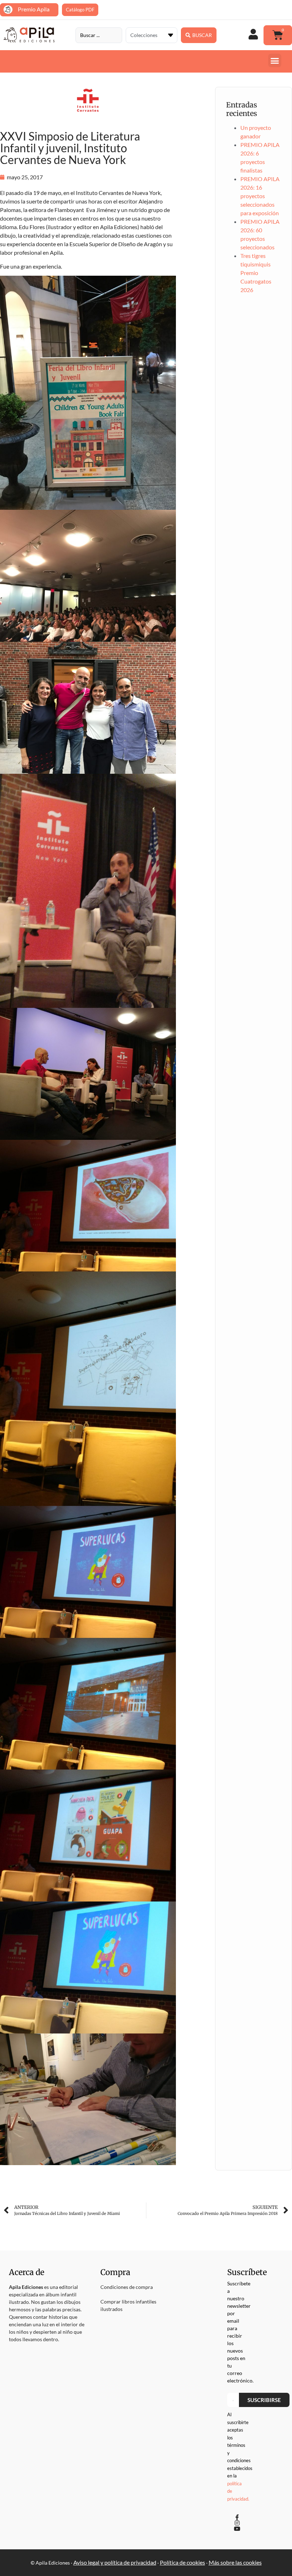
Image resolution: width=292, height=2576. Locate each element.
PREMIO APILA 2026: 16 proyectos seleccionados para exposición (260, 196)
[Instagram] (237, 2523)
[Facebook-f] (237, 2517)
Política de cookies (182, 2562)
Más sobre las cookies (235, 2562)
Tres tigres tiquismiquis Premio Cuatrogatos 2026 (256, 273)
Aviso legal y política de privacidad (115, 2562)
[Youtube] (237, 2529)
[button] (275, 60)
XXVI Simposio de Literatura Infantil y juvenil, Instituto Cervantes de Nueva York (70, 148)
